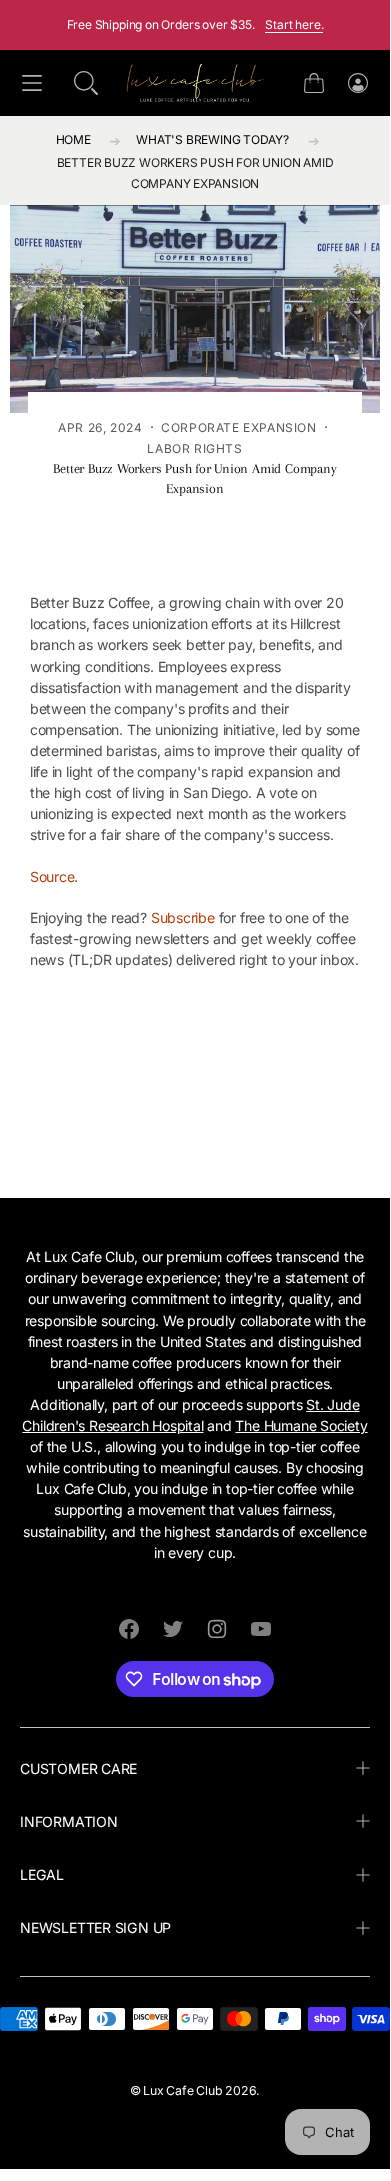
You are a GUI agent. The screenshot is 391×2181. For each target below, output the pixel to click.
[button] (86, 83)
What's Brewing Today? (212, 139)
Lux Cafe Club (182, 2090)
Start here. (294, 24)
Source (52, 876)
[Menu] (32, 83)
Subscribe (183, 917)
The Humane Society (301, 1425)
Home (73, 139)
